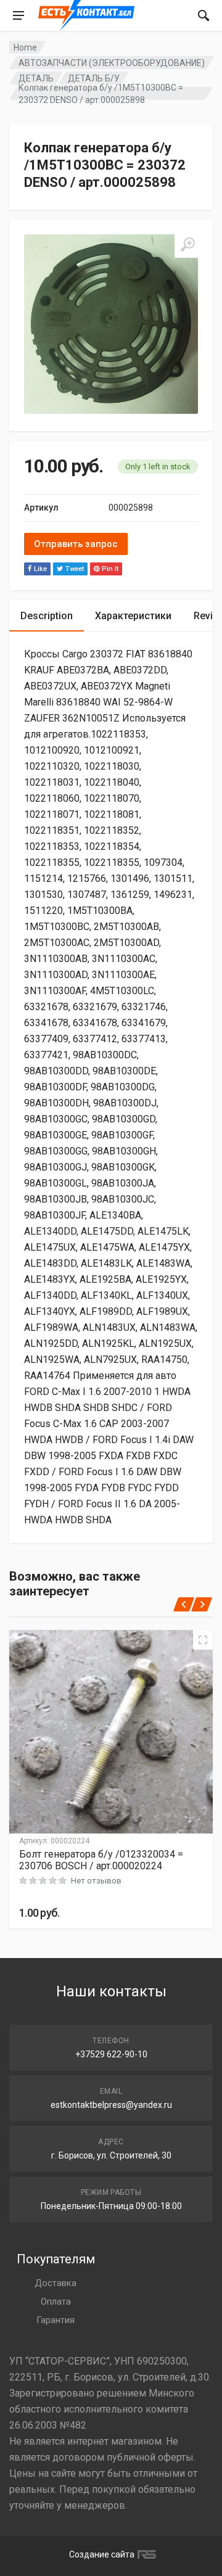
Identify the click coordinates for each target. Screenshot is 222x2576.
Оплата (56, 2302)
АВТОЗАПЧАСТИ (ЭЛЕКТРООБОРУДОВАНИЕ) (112, 63)
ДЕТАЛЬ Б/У (94, 78)
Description (47, 616)
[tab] (47, 616)
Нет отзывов (96, 1881)
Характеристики (133, 616)
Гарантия (55, 2320)
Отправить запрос (76, 544)
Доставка (55, 2283)
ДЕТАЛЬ (36, 78)
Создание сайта (102, 2554)
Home (25, 47)
